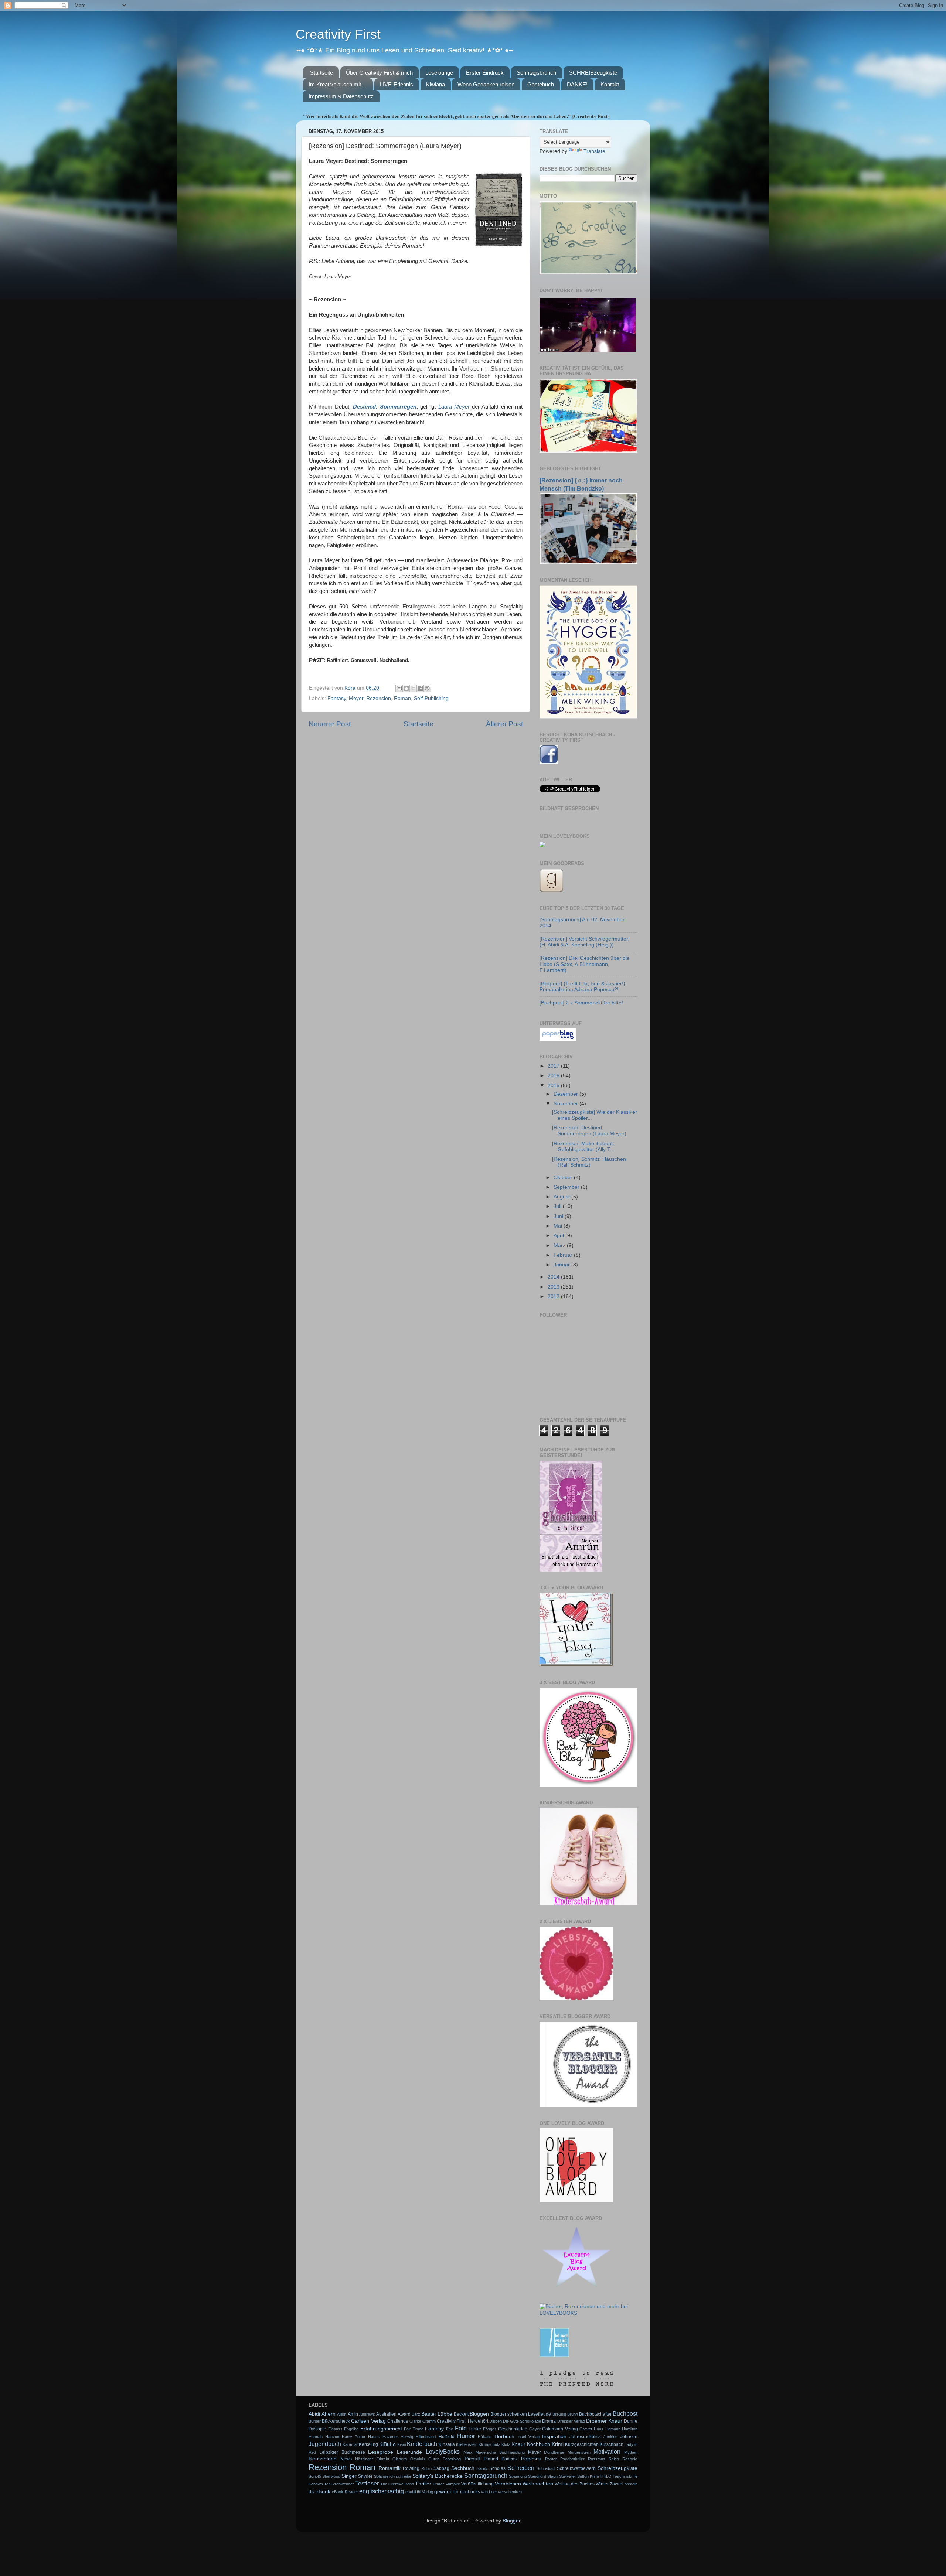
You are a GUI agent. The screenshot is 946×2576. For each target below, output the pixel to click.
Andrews (367, 2414)
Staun (552, 2476)
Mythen (631, 2452)
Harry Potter (354, 2437)
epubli (411, 2492)
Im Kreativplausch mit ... (338, 84)
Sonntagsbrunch (536, 73)
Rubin (426, 2468)
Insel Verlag (528, 2437)
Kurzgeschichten (582, 2444)
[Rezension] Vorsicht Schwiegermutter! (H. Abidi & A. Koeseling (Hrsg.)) (585, 942)
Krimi (558, 2444)
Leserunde (409, 2452)
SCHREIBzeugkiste (593, 73)
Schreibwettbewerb (576, 2468)
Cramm (429, 2421)
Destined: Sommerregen (385, 407)
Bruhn (573, 2414)
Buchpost (625, 2413)
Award (404, 2414)
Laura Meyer (454, 407)
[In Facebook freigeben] (420, 688)
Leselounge (439, 73)
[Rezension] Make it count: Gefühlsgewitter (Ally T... (583, 1147)
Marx (468, 2452)
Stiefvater (568, 2476)
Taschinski (622, 2476)
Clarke (415, 2421)
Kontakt (610, 84)
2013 (554, 1287)
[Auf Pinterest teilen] (427, 688)
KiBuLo (387, 2444)
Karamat (350, 2444)
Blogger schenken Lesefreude (521, 2414)
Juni (559, 1216)
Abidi (314, 2414)
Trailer (438, 2484)
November (566, 1104)
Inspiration (554, 2437)
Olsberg (400, 2459)
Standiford (537, 2476)
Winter (602, 2484)
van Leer (489, 2492)
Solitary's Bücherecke (438, 2476)
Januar (562, 1265)
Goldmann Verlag (560, 2429)
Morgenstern (579, 2452)
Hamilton (630, 2429)
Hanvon (332, 2437)
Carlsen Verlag (368, 2421)
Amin (353, 2414)
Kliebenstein (467, 2444)
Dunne (631, 2421)
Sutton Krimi (588, 2476)
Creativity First (338, 34)
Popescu (531, 2459)
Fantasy (337, 698)
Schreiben (521, 2468)
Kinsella (447, 2444)
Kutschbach (612, 2444)
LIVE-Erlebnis (397, 84)
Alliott (342, 2414)
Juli (558, 1206)
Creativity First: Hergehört (462, 2421)
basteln (631, 2484)
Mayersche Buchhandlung (500, 2452)
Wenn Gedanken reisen (486, 84)
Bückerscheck (336, 2421)
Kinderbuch (422, 2444)
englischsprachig (382, 2491)
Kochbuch (539, 2444)
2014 (554, 1277)
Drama (549, 2421)
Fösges (490, 2429)
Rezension (379, 698)
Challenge (398, 2421)
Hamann (613, 2429)
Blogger (511, 2521)
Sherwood (331, 2476)
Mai (559, 1226)
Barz (416, 2414)
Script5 (315, 2476)
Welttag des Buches (575, 2484)
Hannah (316, 2437)
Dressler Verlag (571, 2421)
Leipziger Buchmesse (342, 2452)
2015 (554, 1086)
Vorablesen (508, 2484)
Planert (491, 2459)
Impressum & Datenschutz (341, 96)
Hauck (374, 2437)
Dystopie (317, 2429)
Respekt (630, 2459)
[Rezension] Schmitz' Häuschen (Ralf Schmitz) (589, 1162)
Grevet (586, 2429)
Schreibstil (546, 2468)
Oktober (564, 1178)
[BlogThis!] (406, 688)
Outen (434, 2459)
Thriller (423, 2484)
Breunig (559, 2414)
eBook (323, 2492)
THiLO (606, 2476)
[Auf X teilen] (413, 688)
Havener (390, 2437)
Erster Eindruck (485, 73)
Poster (551, 2459)
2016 (554, 1076)
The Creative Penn (397, 2484)
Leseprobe (381, 2452)
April (559, 1236)
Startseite (321, 73)
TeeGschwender (339, 2484)
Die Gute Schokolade (522, 2421)
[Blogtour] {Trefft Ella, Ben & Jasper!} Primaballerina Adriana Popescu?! (582, 987)
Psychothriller (572, 2459)
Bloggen (479, 2414)
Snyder (365, 2476)
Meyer (356, 698)
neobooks (470, 2492)
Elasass (335, 2429)
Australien (386, 2414)
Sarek (482, 2468)
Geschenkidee (513, 2429)
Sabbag (441, 2468)
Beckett (461, 2414)
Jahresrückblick (585, 2437)
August (562, 1197)
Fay (450, 2429)
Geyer (535, 2429)
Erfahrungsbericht (381, 2429)
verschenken (510, 2492)
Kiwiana (435, 84)
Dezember (566, 1094)
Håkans (485, 2437)
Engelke (351, 2429)
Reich (614, 2459)
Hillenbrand (426, 2437)
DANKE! (577, 84)
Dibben (496, 2421)
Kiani (401, 2444)
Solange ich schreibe (393, 2476)
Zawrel (617, 2484)
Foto (461, 2428)
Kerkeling (368, 2444)
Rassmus (597, 2459)
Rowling (411, 2468)
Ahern (329, 2414)
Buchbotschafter (595, 2414)
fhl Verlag (425, 2492)
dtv (312, 2492)
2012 (554, 1296)
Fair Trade (414, 2429)
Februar (564, 1255)
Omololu (418, 2459)
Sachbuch (463, 2468)
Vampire (453, 2484)
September (567, 1187)
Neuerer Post (330, 724)
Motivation (607, 2452)
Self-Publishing (431, 698)
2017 (554, 1066)
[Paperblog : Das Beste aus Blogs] (558, 1039)
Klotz (506, 2444)
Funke (475, 2429)
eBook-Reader (345, 2492)
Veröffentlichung (477, 2484)
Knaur (518, 2444)
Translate (594, 151)
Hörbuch (504, 2437)
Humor (466, 2436)
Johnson (629, 2437)
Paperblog (452, 2459)
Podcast (510, 2459)
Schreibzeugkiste (617, 2468)
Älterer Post (504, 724)
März (560, 1246)
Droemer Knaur (604, 2421)
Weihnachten (538, 2484)
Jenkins (610, 2437)
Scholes (497, 2468)
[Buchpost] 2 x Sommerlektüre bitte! (581, 1003)
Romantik (389, 2468)
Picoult (472, 2459)
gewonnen (446, 2492)
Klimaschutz (489, 2444)
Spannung (518, 2476)
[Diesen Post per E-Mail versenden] (399, 688)
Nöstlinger (364, 2459)
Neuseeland (323, 2459)
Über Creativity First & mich (379, 73)
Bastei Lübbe (437, 2414)
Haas (599, 2429)
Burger (315, 2421)
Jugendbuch (325, 2444)
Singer (349, 2476)
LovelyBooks (443, 2452)
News (346, 2459)
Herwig (407, 2437)
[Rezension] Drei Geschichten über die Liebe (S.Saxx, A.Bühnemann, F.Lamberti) (585, 964)
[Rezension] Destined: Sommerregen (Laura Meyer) (589, 1131)
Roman (402, 698)
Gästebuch (541, 84)
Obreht (383, 2459)
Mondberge (554, 2452)
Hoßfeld (447, 2437)
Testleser (367, 2483)
